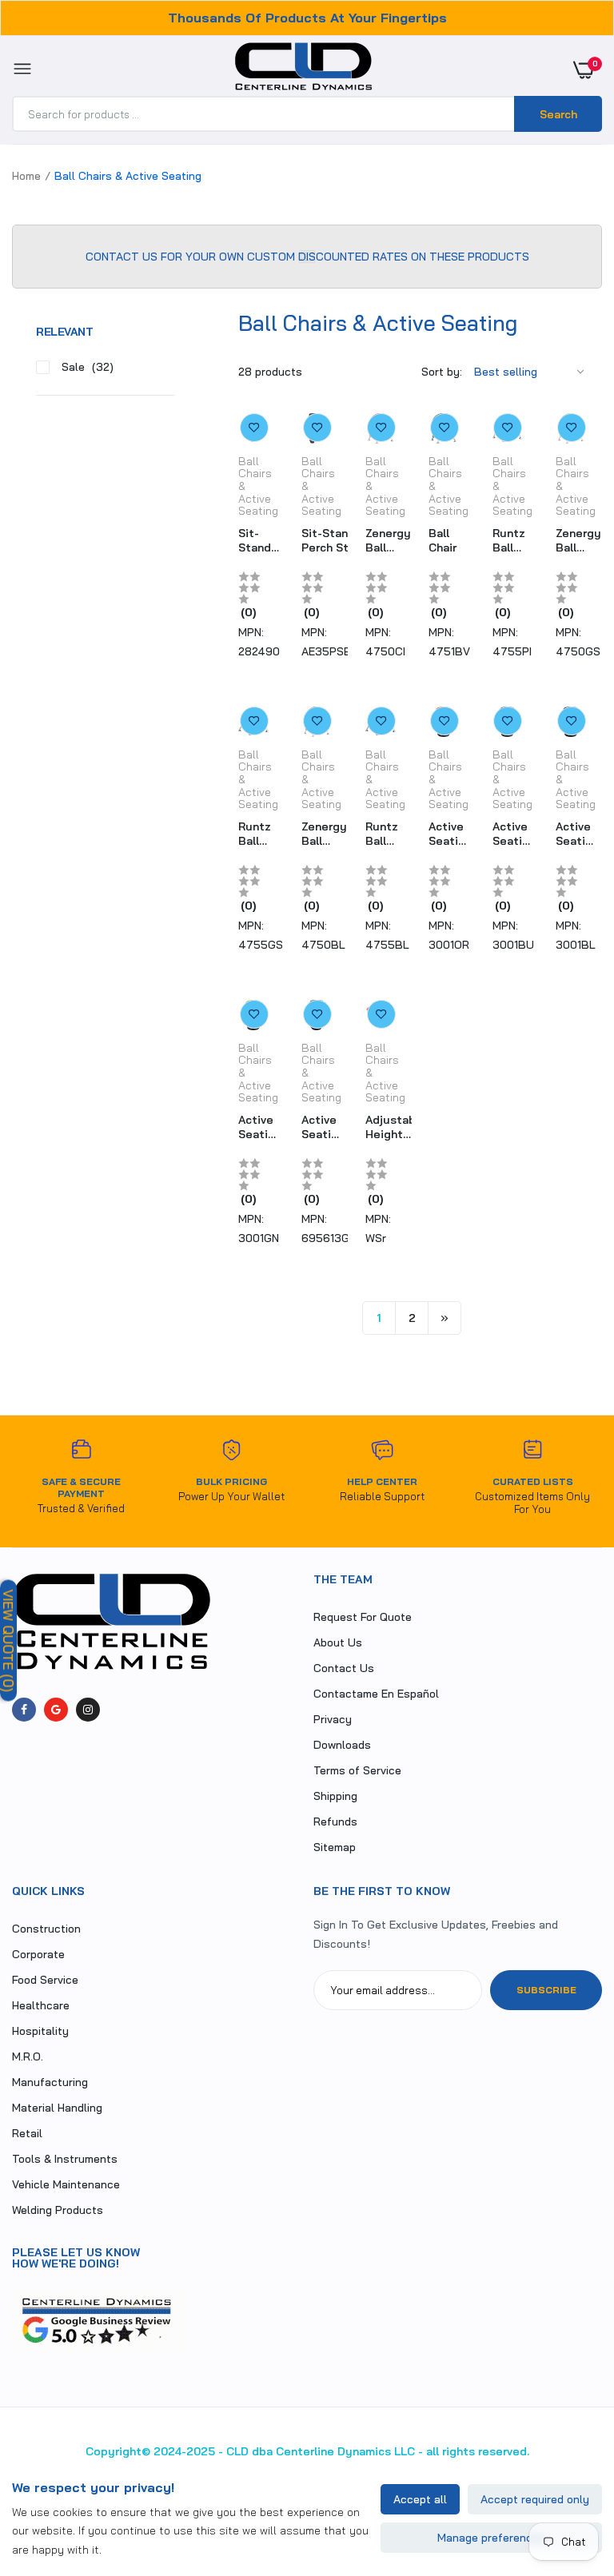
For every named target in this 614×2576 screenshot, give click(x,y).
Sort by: (442, 372)
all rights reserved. (478, 2451)
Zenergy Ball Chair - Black (324, 834)
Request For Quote (363, 1617)
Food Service (45, 1980)
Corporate (38, 1954)
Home (26, 176)
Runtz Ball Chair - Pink (509, 540)
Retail (27, 2133)
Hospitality (40, 2031)
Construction (46, 1929)
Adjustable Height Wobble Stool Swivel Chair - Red (396, 1127)
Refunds (335, 1822)
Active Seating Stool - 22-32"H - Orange (450, 834)
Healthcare (41, 2005)
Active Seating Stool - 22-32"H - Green (260, 1127)
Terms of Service (357, 1770)
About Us (338, 1642)
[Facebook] (24, 1710)
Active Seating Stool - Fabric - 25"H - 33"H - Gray (323, 1127)
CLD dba (249, 2451)
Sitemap (335, 1847)
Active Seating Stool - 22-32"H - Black (577, 834)
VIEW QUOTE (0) (8, 1641)
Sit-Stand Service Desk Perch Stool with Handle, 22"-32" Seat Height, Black (260, 540)
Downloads (342, 1745)
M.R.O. (28, 2056)
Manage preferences (491, 2538)
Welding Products (58, 2210)
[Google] (56, 1710)
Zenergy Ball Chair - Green (578, 540)
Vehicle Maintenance (66, 2184)
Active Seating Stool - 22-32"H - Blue (514, 834)
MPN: (251, 632)
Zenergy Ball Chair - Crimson (388, 540)
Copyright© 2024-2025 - (154, 2451)
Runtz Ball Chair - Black (382, 834)
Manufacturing (50, 2082)
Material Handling (57, 2108)
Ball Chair (443, 540)
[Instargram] (88, 1710)
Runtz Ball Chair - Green (255, 834)
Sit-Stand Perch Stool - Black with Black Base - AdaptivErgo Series (335, 540)
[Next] (445, 1318)
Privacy (333, 1719)
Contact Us (344, 1668)
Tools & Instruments (65, 2159)
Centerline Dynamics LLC (345, 2451)
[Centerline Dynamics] (303, 70)
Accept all (420, 2499)
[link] (254, 428)
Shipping (335, 1796)
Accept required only (535, 2499)
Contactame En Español (376, 1694)
